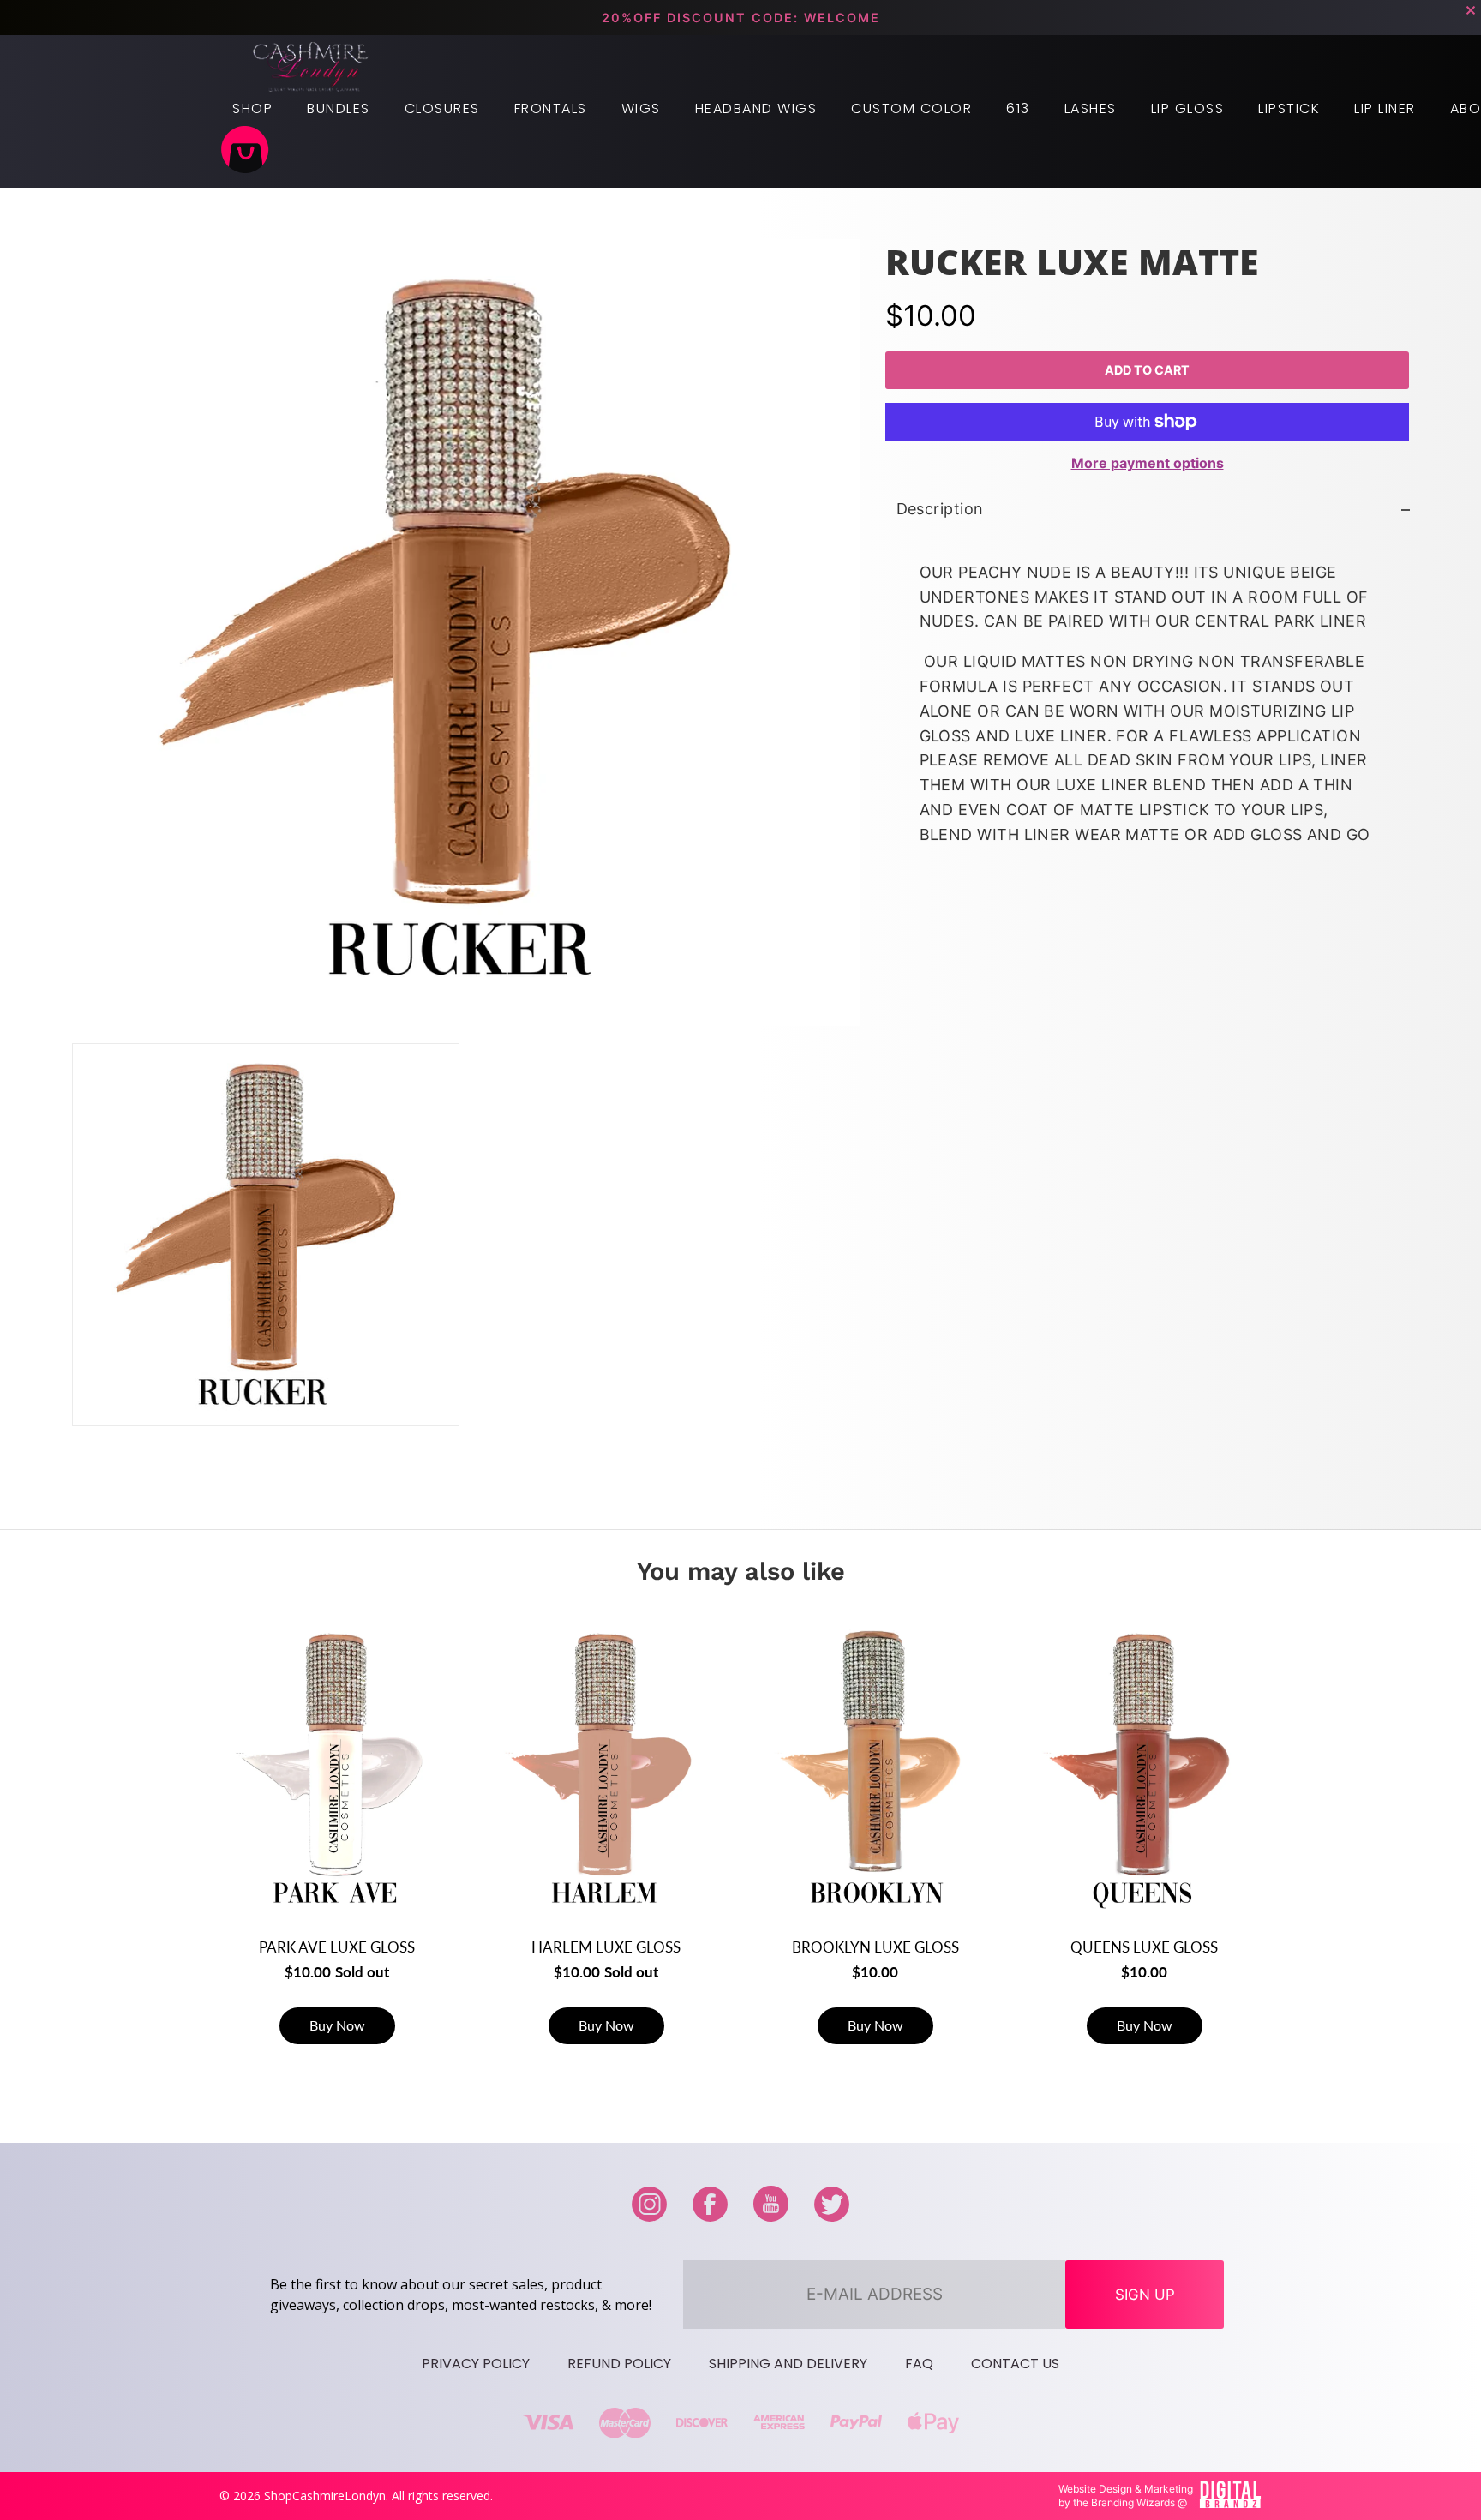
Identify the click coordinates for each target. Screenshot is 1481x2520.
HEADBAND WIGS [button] (756, 109)
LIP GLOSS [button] (1188, 109)
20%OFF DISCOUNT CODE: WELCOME (741, 18)
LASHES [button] (1091, 109)
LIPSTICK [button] (1289, 109)
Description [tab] (939, 509)
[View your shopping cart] (245, 152)
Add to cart (1147, 370)
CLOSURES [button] (442, 109)
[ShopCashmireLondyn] (311, 67)
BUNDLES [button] (339, 109)
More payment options (1147, 463)
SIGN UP (1145, 2295)
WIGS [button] (641, 109)
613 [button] (1018, 109)
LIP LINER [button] (1385, 109)
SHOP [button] (252, 109)
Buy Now (337, 2025)
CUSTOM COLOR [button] (911, 109)
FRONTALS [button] (551, 109)
